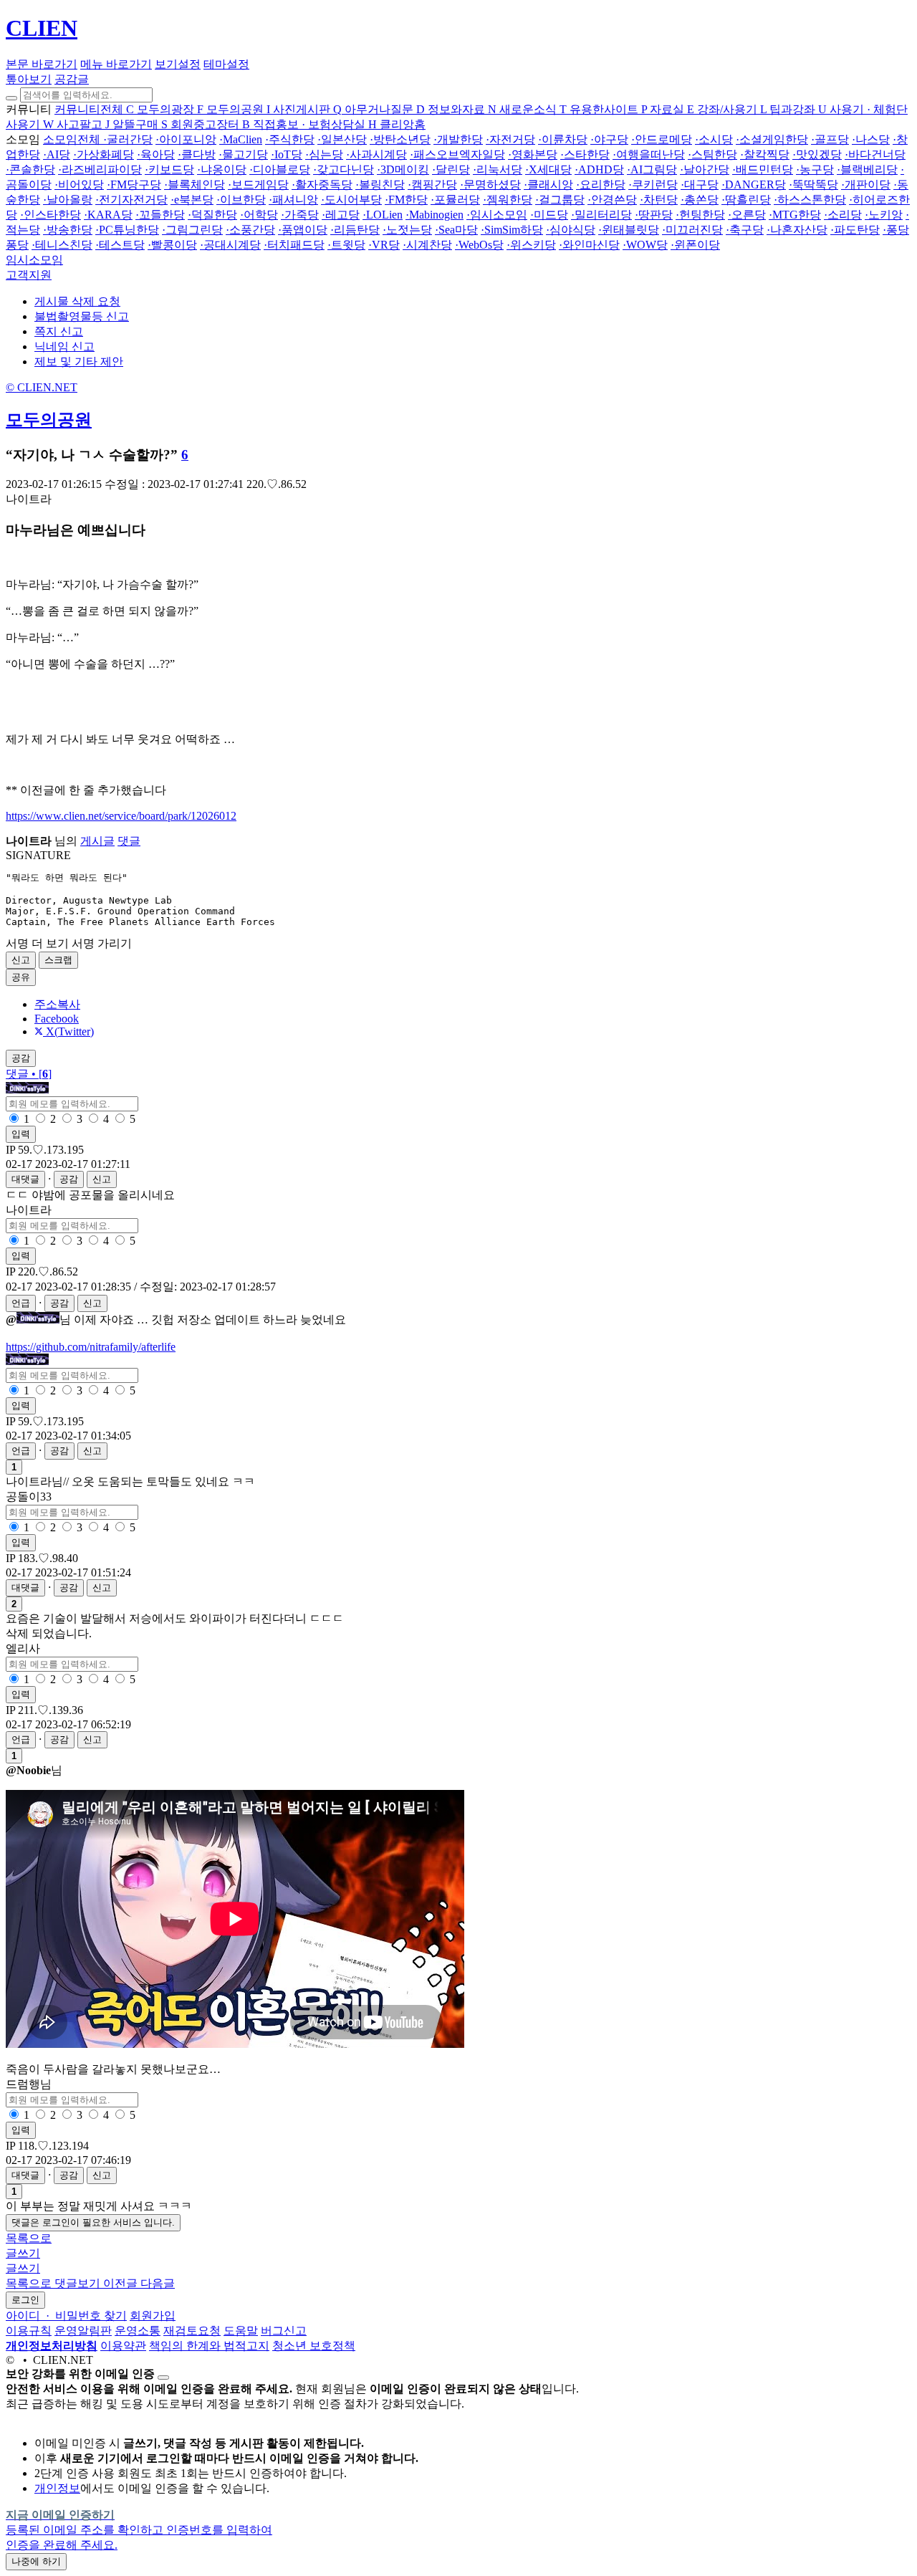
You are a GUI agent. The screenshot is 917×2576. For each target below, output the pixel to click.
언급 (21, 1303)
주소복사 (57, 1004)
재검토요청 (192, 2331)
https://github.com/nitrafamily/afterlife (91, 1347)
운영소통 (138, 2331)
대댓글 (25, 1179)
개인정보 (57, 2488)
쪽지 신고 (59, 331)
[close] (163, 2378)
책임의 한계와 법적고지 (209, 2346)
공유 (21, 977)
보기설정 (178, 64)
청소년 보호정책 (314, 2346)
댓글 (129, 841)
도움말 (241, 2331)
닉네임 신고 (64, 346)
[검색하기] (11, 98)
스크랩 (58, 960)
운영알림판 (83, 2331)
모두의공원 (49, 420)
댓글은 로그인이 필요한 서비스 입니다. (93, 2222)
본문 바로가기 (42, 64)
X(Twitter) (68, 1031)
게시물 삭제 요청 (77, 301)
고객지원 (29, 275)
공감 (69, 1179)
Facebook (57, 1019)
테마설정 (226, 64)
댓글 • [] (29, 1074)
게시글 (97, 841)
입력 (21, 1134)
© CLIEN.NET (42, 387)
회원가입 (153, 2316)
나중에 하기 (36, 2561)
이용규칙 (29, 2331)
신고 (21, 960)
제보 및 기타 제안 (79, 361)
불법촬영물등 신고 (82, 316)
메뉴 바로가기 (116, 64)
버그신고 (284, 2331)
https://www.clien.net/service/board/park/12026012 (121, 816)
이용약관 (123, 2346)
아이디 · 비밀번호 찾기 (66, 2316)
